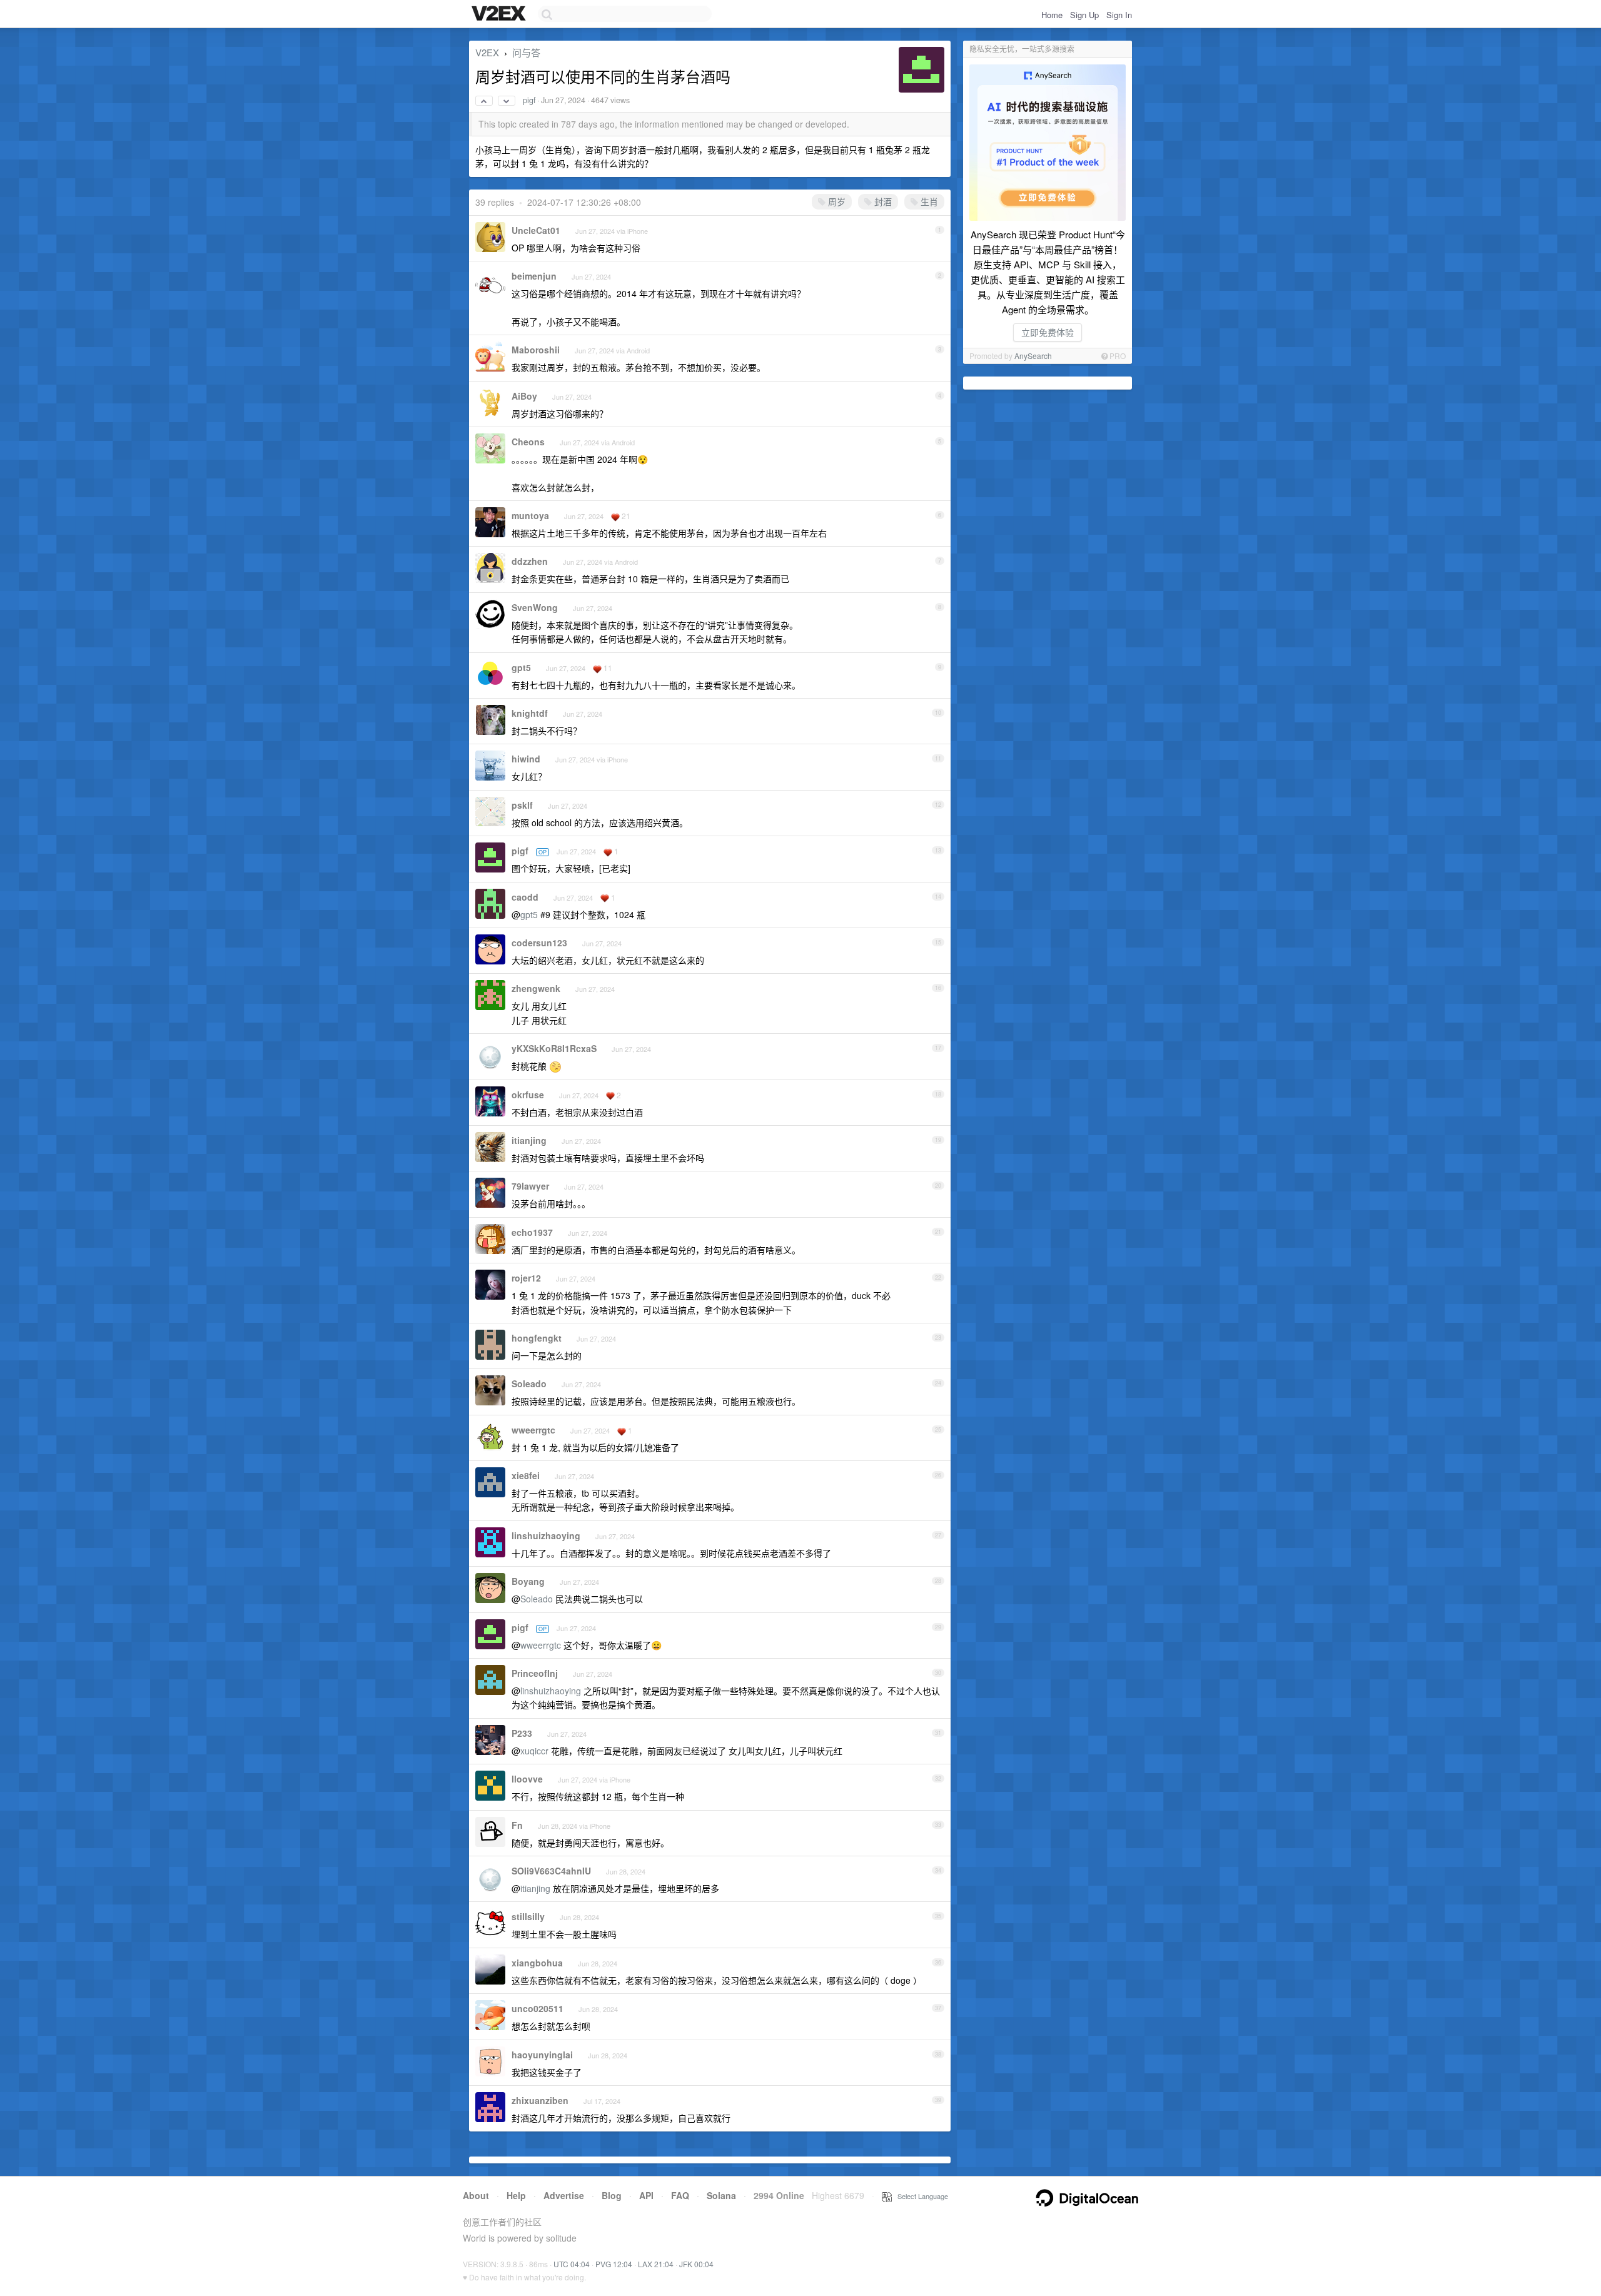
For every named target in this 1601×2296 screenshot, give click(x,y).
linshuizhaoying (546, 1535)
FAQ (680, 2195)
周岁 (836, 201)
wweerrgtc (533, 1430)
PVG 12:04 (614, 2264)
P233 (522, 1733)
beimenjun (534, 276)
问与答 (526, 52)
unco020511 (538, 2008)
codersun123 (539, 943)
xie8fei (526, 1475)
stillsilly (528, 1916)
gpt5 (521, 667)
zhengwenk (536, 988)
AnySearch (1033, 356)
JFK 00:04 (696, 2264)
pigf (529, 100)
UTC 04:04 (572, 2264)
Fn (517, 1825)
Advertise (564, 2195)
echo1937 (532, 1232)
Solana (721, 2195)
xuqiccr (534, 1751)
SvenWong (535, 607)
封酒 (882, 201)
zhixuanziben (540, 2100)
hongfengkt (537, 1338)
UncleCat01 (536, 230)
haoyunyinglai (542, 2055)
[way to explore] (500, 14)
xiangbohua (537, 1963)
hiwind (526, 759)
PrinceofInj (535, 1673)
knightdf (530, 713)
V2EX (487, 52)
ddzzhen (530, 561)
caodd (525, 897)
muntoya (530, 515)
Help (516, 2195)
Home (1052, 15)
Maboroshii (536, 350)
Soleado (529, 1383)
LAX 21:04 (656, 2264)
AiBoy (524, 396)
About (476, 2195)
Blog (612, 2195)
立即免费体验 (1048, 332)
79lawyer (530, 1186)
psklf (522, 805)
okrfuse (528, 1095)
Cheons (528, 442)
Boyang (528, 1581)
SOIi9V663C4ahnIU (551, 1871)
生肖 (928, 201)
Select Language (920, 2196)
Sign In (1119, 15)
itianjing (529, 1140)
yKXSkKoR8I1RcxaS (554, 1048)
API (646, 2195)
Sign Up (1084, 15)
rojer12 (526, 1278)
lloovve (527, 1779)
